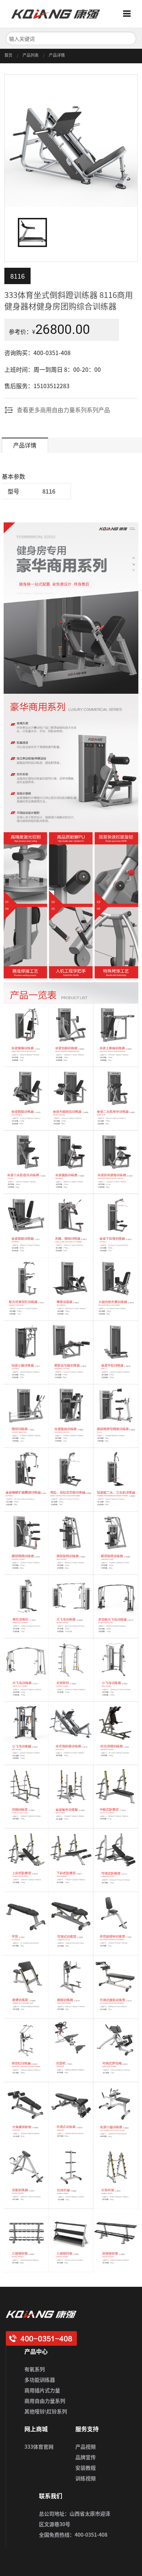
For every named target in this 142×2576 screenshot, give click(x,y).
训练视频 (86, 2478)
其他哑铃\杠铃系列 (46, 2411)
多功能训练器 (40, 2380)
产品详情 (57, 55)
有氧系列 (35, 2369)
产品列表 (31, 55)
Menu (130, 14)
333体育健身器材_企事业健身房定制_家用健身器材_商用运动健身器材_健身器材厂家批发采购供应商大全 (59, 14)
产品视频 (86, 2446)
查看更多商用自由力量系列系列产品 (63, 410)
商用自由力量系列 (45, 2401)
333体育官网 (39, 2446)
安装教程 (86, 2468)
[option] (71, 141)
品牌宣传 (86, 2457)
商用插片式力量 (42, 2390)
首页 (8, 55)
